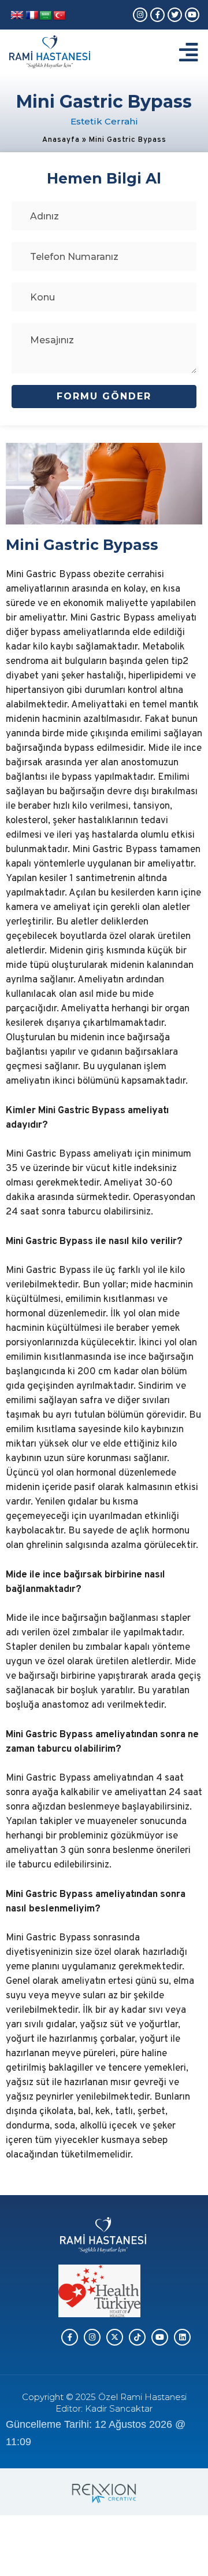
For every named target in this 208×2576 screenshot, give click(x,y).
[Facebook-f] (157, 15)
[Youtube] (192, 15)
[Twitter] (175, 15)
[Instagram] (140, 15)
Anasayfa (61, 140)
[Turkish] (60, 16)
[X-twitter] (115, 2337)
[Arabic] (46, 16)
